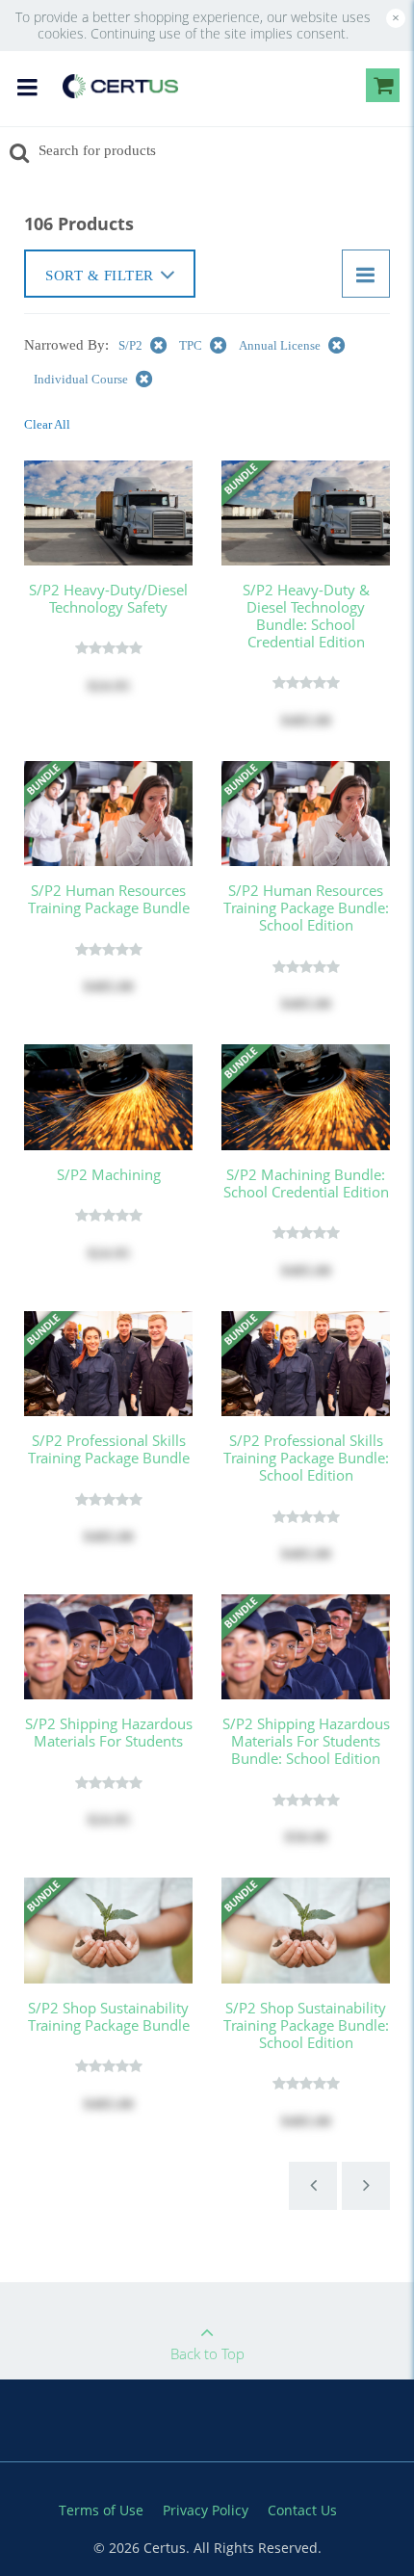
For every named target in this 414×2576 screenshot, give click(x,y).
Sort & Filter (100, 276)
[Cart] (383, 89)
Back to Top (207, 2353)
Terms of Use (101, 2510)
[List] (366, 274)
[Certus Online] (120, 85)
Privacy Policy (206, 2510)
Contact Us (302, 2510)
